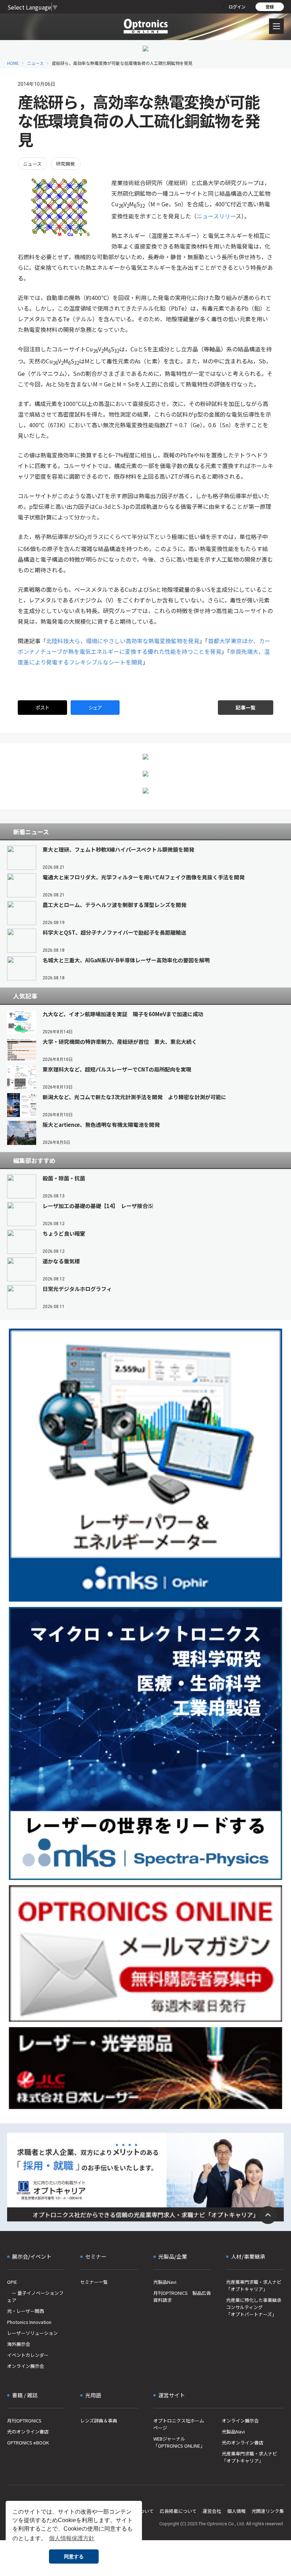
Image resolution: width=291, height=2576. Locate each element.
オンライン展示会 (26, 2366)
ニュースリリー (216, 216)
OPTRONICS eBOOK (28, 2443)
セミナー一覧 (94, 2282)
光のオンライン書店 (28, 2432)
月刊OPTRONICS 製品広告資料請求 (182, 2296)
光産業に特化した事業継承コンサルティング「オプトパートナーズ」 (254, 2307)
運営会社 (212, 2511)
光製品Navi (165, 2282)
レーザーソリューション (32, 2333)
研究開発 (66, 164)
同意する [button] (74, 2556)
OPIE (12, 2282)
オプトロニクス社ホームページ (179, 2424)
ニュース (35, 63)
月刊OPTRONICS (24, 2421)
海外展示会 (19, 2344)
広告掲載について (178, 2511)
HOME (13, 63)
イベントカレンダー (28, 2355)
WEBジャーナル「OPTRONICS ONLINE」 (179, 2442)
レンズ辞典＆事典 (99, 2421)
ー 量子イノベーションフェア (35, 2296)
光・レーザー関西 (26, 2311)
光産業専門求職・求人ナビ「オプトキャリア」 (254, 2285)
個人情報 (236, 2511)
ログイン (237, 7)
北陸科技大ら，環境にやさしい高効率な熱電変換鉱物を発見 (123, 641)
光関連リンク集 (268, 2511)
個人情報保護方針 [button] (72, 2538)
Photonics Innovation (29, 2322)
